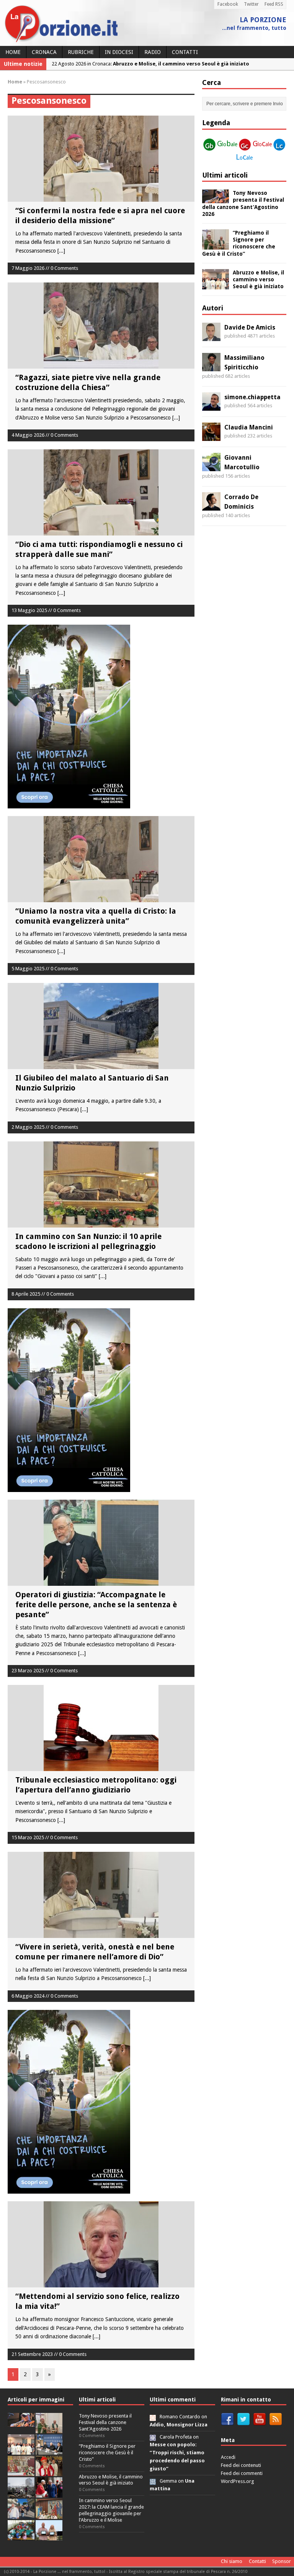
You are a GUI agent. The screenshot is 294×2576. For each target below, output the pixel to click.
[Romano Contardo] (153, 2417)
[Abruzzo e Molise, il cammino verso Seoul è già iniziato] (216, 285)
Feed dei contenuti (241, 2465)
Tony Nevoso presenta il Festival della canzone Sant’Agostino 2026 (105, 2422)
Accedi (228, 2457)
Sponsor (282, 2561)
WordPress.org (238, 2481)
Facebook (228, 4)
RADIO (153, 52)
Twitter (251, 4)
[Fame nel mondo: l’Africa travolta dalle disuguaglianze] (21, 2536)
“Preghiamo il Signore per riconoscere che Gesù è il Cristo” (107, 2453)
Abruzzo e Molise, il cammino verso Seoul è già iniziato (258, 279)
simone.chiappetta (252, 397)
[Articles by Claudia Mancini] (211, 436)
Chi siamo (232, 2561)
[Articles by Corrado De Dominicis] (211, 506)
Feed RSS (274, 4)
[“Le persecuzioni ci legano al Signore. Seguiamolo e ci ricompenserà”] (21, 2472)
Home (13, 52)
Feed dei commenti (242, 2473)
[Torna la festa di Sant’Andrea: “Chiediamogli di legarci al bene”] (49, 2515)
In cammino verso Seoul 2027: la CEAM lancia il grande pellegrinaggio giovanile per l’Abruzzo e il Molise (111, 2510)
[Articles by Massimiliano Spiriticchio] (211, 367)
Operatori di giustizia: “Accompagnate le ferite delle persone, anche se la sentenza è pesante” (96, 1605)
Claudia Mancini (249, 427)
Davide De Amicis (250, 327)
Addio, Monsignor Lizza (179, 2425)
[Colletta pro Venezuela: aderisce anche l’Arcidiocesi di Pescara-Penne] (21, 2493)
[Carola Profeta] (153, 2437)
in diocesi (119, 52)
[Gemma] (153, 2481)
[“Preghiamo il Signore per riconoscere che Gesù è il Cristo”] (216, 245)
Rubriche (81, 52)
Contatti (185, 52)
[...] (61, 251)
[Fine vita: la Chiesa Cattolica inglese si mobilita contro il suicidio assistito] (49, 2493)
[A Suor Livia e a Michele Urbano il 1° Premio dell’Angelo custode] (49, 2536)
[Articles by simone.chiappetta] (211, 406)
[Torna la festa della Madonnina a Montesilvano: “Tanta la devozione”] (21, 2515)
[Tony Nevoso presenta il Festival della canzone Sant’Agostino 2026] (216, 199)
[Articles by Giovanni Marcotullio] (211, 467)
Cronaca (44, 52)
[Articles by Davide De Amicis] (211, 336)
